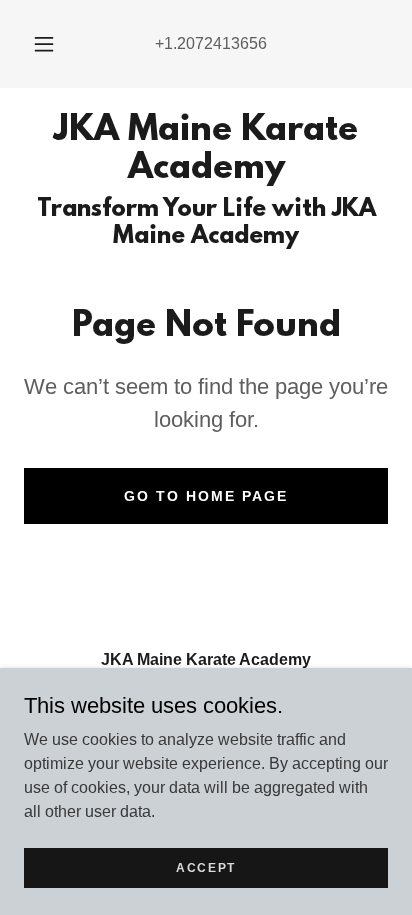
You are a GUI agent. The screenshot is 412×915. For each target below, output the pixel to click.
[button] (44, 44)
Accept (206, 867)
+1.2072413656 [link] (211, 43)
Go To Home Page (206, 496)
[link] (206, 150)
